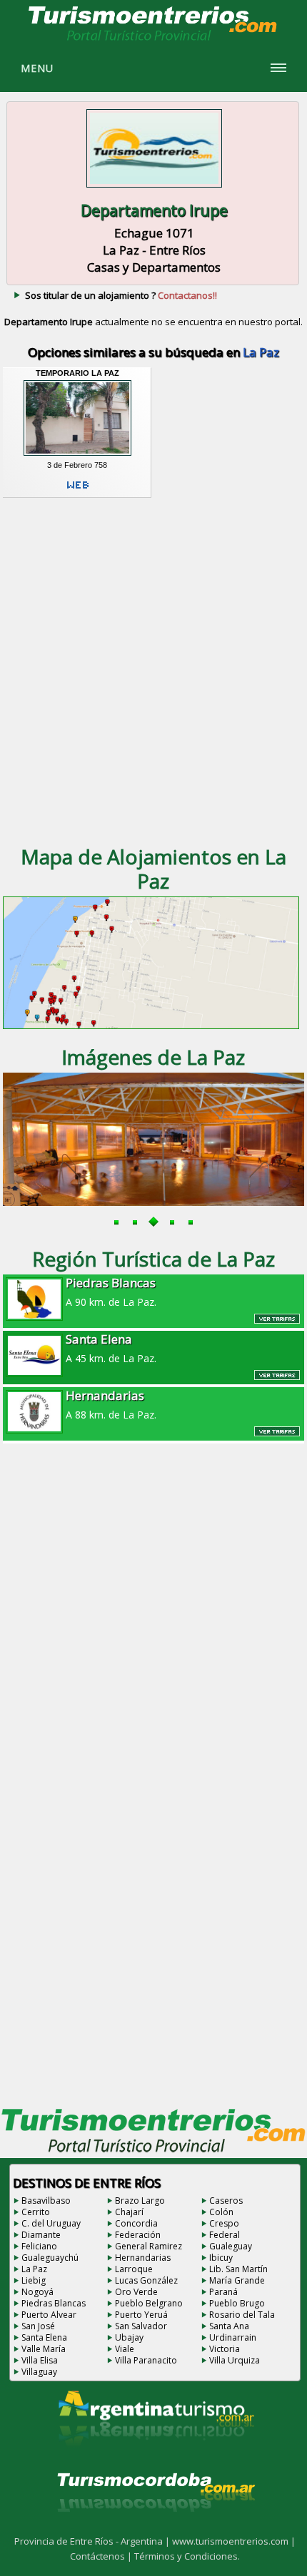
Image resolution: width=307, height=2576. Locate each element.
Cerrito (36, 2212)
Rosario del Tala (242, 2315)
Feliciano (39, 2246)
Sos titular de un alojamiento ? (121, 295)
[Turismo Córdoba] (155, 2530)
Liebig (34, 2280)
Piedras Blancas (54, 2303)
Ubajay (129, 2337)
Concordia (136, 2223)
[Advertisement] (153, 670)
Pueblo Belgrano (149, 2303)
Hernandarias (143, 2258)
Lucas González (146, 2280)
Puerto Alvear (49, 2315)
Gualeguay (231, 2246)
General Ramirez (149, 2246)
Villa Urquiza (235, 2360)
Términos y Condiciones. (187, 2556)
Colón (221, 2212)
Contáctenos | (102, 2556)
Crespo (224, 2223)
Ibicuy (221, 2258)
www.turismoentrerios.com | (234, 2541)
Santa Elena (44, 2337)
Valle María (44, 2349)
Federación (138, 2235)
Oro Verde (136, 2292)
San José (38, 2326)
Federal (225, 2235)
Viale (125, 2349)
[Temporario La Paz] (78, 456)
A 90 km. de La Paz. (111, 1292)
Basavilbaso (46, 2201)
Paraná (223, 2292)
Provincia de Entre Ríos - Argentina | (93, 2541)
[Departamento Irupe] (154, 189)
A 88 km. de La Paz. (111, 1404)
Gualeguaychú (50, 2258)
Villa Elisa (40, 2360)
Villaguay (39, 2372)
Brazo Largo (140, 2201)
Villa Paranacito (146, 2360)
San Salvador (141, 2326)
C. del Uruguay (51, 2223)
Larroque (134, 2269)
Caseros (226, 2201)
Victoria (225, 2349)
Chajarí (129, 2212)
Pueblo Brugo (237, 2303)
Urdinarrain (233, 2337)
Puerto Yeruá (141, 2315)
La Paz (34, 2269)
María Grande (237, 2280)
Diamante (41, 2235)
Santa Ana (229, 2326)
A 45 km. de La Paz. (111, 1348)
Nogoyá (37, 2292)
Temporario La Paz (77, 373)
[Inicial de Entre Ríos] (153, 40)
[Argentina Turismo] (155, 2458)
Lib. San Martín (238, 2269)
